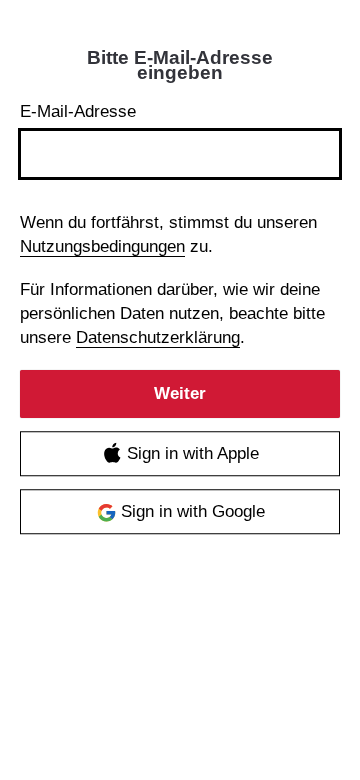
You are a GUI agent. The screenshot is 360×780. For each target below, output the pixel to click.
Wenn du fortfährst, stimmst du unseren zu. (168, 234)
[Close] (322, 65)
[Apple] (180, 454)
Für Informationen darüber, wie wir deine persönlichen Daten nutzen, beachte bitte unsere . (172, 313)
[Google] (180, 512)
